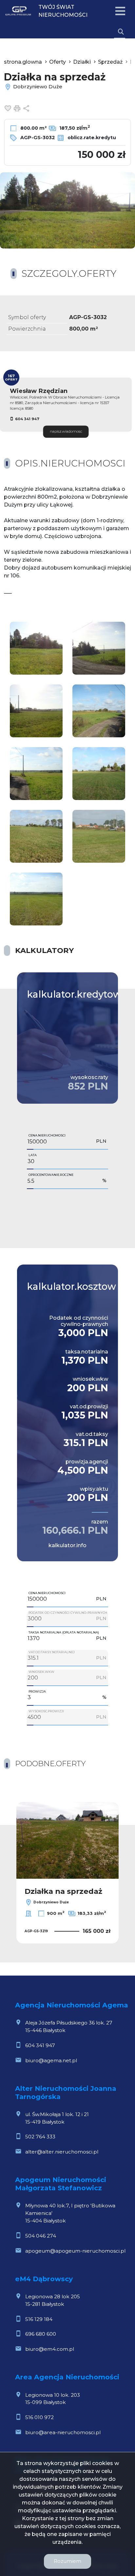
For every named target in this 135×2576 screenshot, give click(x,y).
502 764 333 (40, 2137)
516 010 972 (39, 2417)
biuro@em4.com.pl (50, 2349)
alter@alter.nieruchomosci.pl (62, 2152)
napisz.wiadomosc (66, 432)
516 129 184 (39, 2319)
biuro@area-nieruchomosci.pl (63, 2432)
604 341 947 (27, 419)
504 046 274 (41, 2236)
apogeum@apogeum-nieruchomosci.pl (75, 2251)
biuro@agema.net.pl (51, 2060)
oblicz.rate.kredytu (91, 138)
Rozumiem (67, 2561)
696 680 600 (41, 2334)
